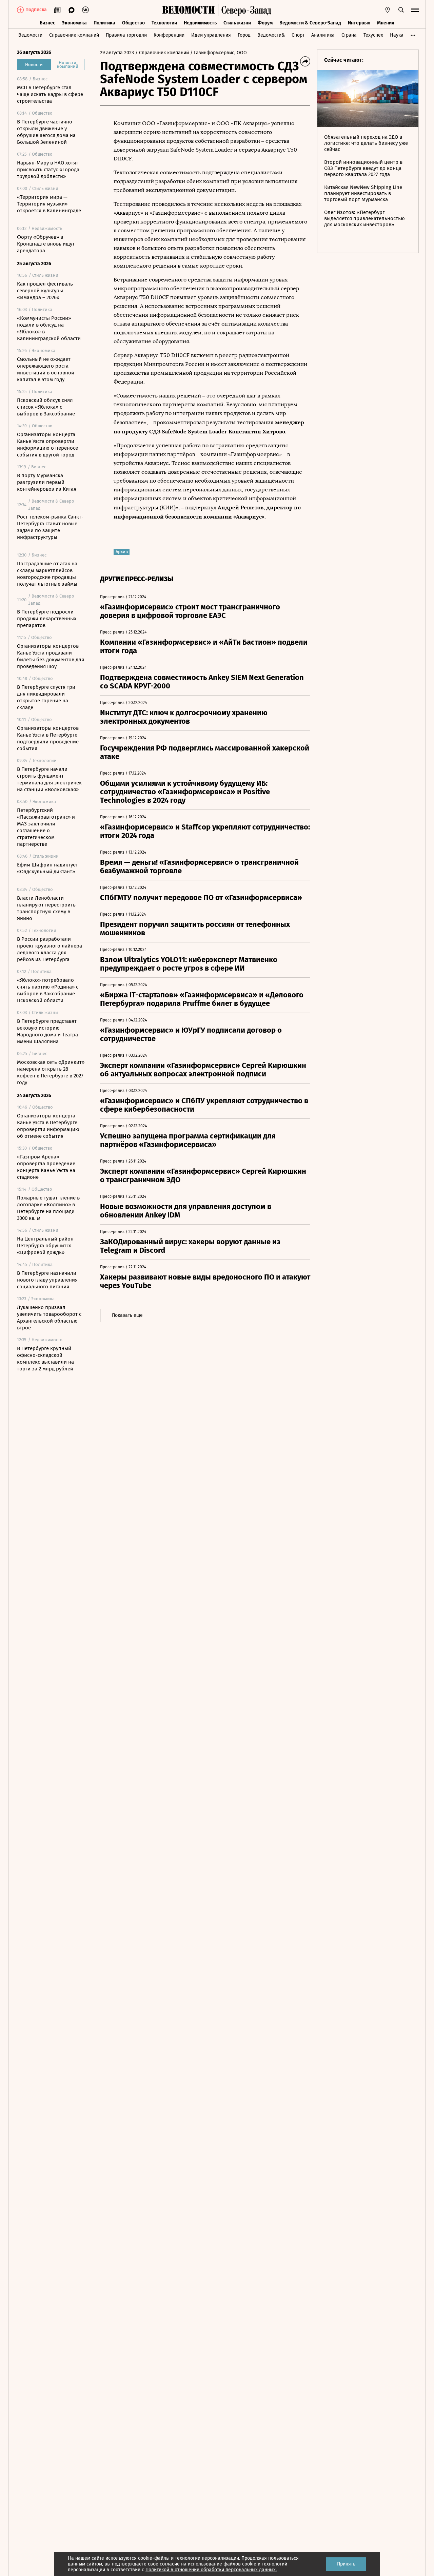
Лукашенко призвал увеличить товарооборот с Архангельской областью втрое (49, 1318)
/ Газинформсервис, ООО (219, 53)
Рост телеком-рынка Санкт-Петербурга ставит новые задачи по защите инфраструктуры (50, 527)
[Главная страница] (189, 10)
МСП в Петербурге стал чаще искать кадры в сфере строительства (50, 94)
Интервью (359, 23)
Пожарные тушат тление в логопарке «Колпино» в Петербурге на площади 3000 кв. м (48, 1208)
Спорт (298, 35)
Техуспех (373, 35)
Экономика (74, 23)
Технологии (164, 23)
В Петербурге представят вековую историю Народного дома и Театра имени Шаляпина (47, 1031)
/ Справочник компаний (162, 53)
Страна (349, 35)
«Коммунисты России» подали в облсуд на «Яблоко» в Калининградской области (49, 328)
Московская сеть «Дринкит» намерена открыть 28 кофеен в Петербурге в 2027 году (51, 1072)
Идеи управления (211, 35)
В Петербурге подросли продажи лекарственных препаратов (47, 619)
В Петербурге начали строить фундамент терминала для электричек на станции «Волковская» (49, 779)
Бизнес (47, 23)
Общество (133, 23)
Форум (265, 23)
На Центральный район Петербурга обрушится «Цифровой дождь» (45, 1246)
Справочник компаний (74, 35)
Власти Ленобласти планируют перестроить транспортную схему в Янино (46, 908)
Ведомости (30, 35)
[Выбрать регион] (388, 10)
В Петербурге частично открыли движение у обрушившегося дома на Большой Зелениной (46, 132)
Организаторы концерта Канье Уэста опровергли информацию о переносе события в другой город (47, 445)
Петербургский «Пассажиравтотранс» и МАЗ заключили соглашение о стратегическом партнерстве (46, 827)
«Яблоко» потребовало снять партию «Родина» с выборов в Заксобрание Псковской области (48, 990)
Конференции (169, 35)
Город (244, 35)
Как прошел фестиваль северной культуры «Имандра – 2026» (45, 291)
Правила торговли (126, 35)
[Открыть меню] (415, 10)
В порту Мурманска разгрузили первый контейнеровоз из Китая (47, 482)
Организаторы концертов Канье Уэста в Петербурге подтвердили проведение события (48, 738)
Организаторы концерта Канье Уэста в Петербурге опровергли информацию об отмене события (48, 1126)
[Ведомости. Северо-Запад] (245, 10)
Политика (104, 23)
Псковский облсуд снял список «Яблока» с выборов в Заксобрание (46, 407)
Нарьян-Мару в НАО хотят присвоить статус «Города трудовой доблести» (48, 170)
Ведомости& (271, 35)
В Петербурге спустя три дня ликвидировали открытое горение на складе (46, 697)
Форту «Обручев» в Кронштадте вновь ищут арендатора (46, 244)
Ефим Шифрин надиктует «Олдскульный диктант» (47, 868)
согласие (170, 2564)
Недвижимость (200, 23)
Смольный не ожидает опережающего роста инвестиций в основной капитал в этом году (46, 369)
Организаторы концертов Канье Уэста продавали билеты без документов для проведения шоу (51, 656)
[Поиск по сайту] (401, 10)
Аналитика (323, 35)
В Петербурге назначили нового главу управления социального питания (47, 1280)
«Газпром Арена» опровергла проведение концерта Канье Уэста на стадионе (46, 1167)
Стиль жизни (237, 23)
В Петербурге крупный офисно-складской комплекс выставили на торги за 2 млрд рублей (45, 1359)
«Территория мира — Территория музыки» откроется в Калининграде (49, 204)
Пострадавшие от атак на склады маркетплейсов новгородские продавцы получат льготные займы (47, 574)
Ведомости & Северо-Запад (310, 23)
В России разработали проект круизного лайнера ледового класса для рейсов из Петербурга (50, 949)
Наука (397, 35)
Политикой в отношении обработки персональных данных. (211, 2570)
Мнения (386, 23)
